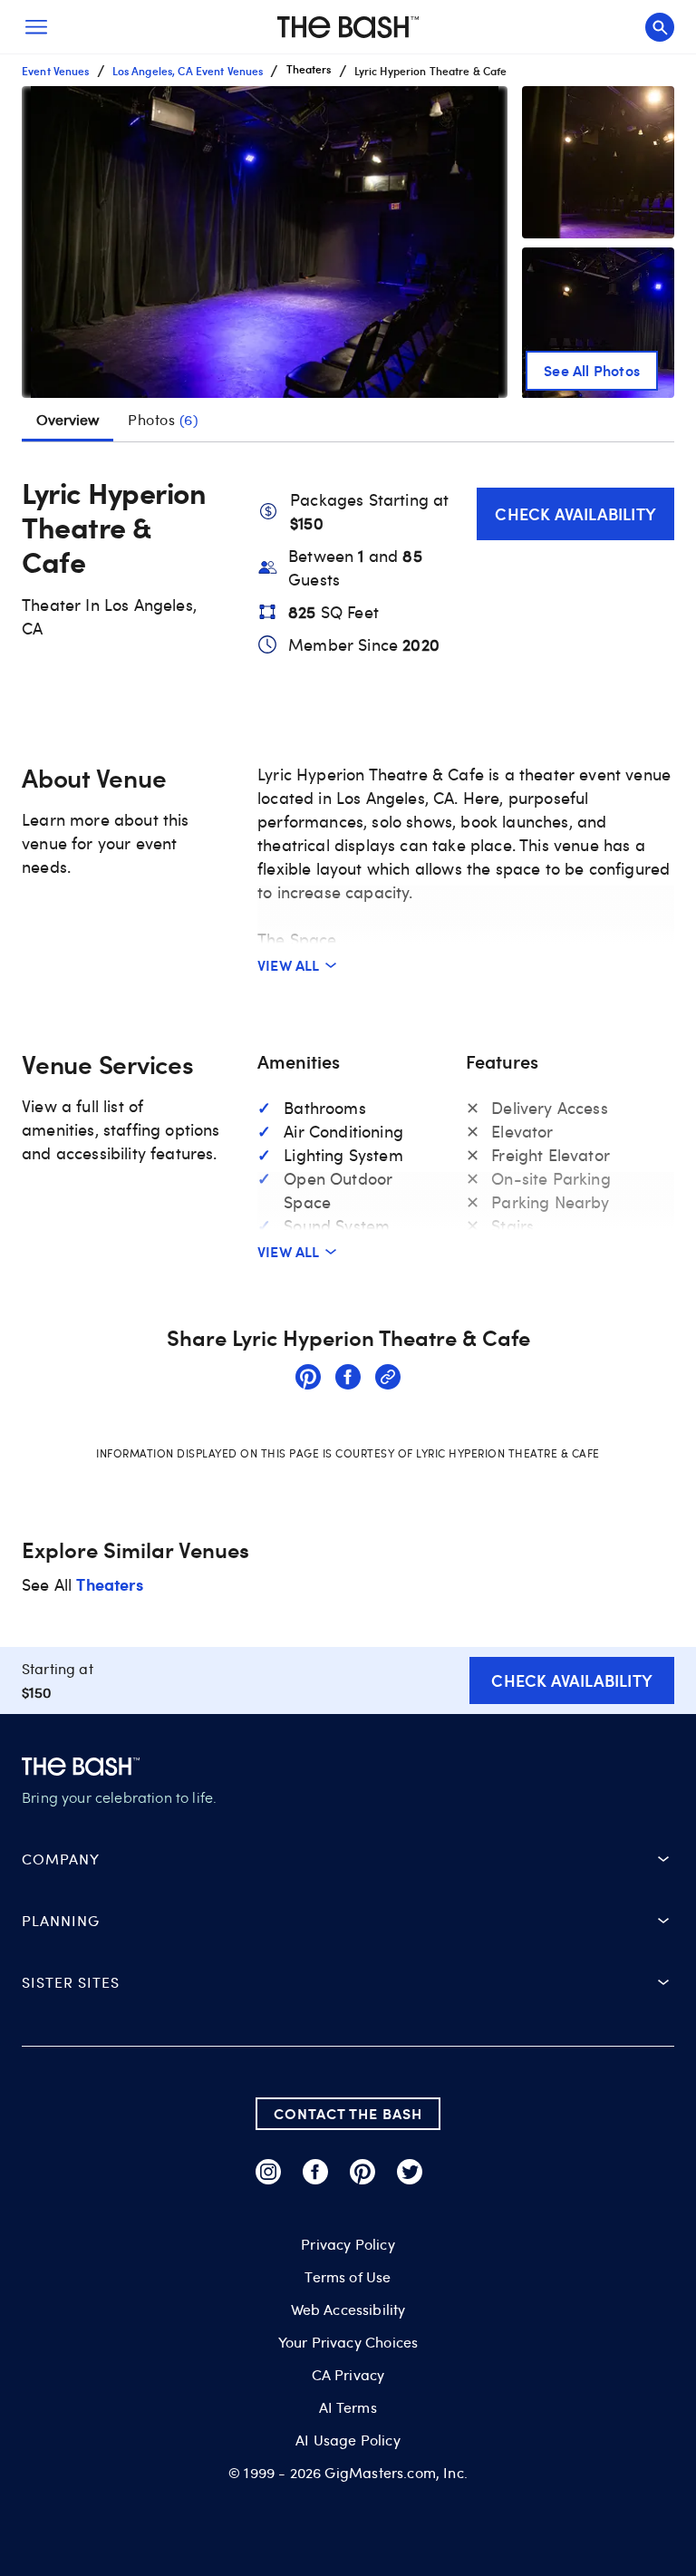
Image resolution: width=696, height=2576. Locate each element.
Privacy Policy (348, 2244)
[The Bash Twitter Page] (410, 2172)
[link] (308, 1380)
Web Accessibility (348, 2310)
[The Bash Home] (348, 27)
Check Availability (575, 513)
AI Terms (348, 2407)
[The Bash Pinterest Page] (362, 2172)
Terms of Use (348, 2277)
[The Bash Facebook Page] (315, 2172)
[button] (265, 242)
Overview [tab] (68, 420)
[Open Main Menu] (36, 27)
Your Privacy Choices (348, 2342)
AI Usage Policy (348, 2440)
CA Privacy (348, 2375)
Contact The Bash (348, 2113)
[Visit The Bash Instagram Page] (268, 2172)
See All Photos (592, 370)
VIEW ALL (289, 965)
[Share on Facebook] (348, 1380)
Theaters (109, 1584)
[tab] (163, 420)
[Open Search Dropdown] (660, 27)
